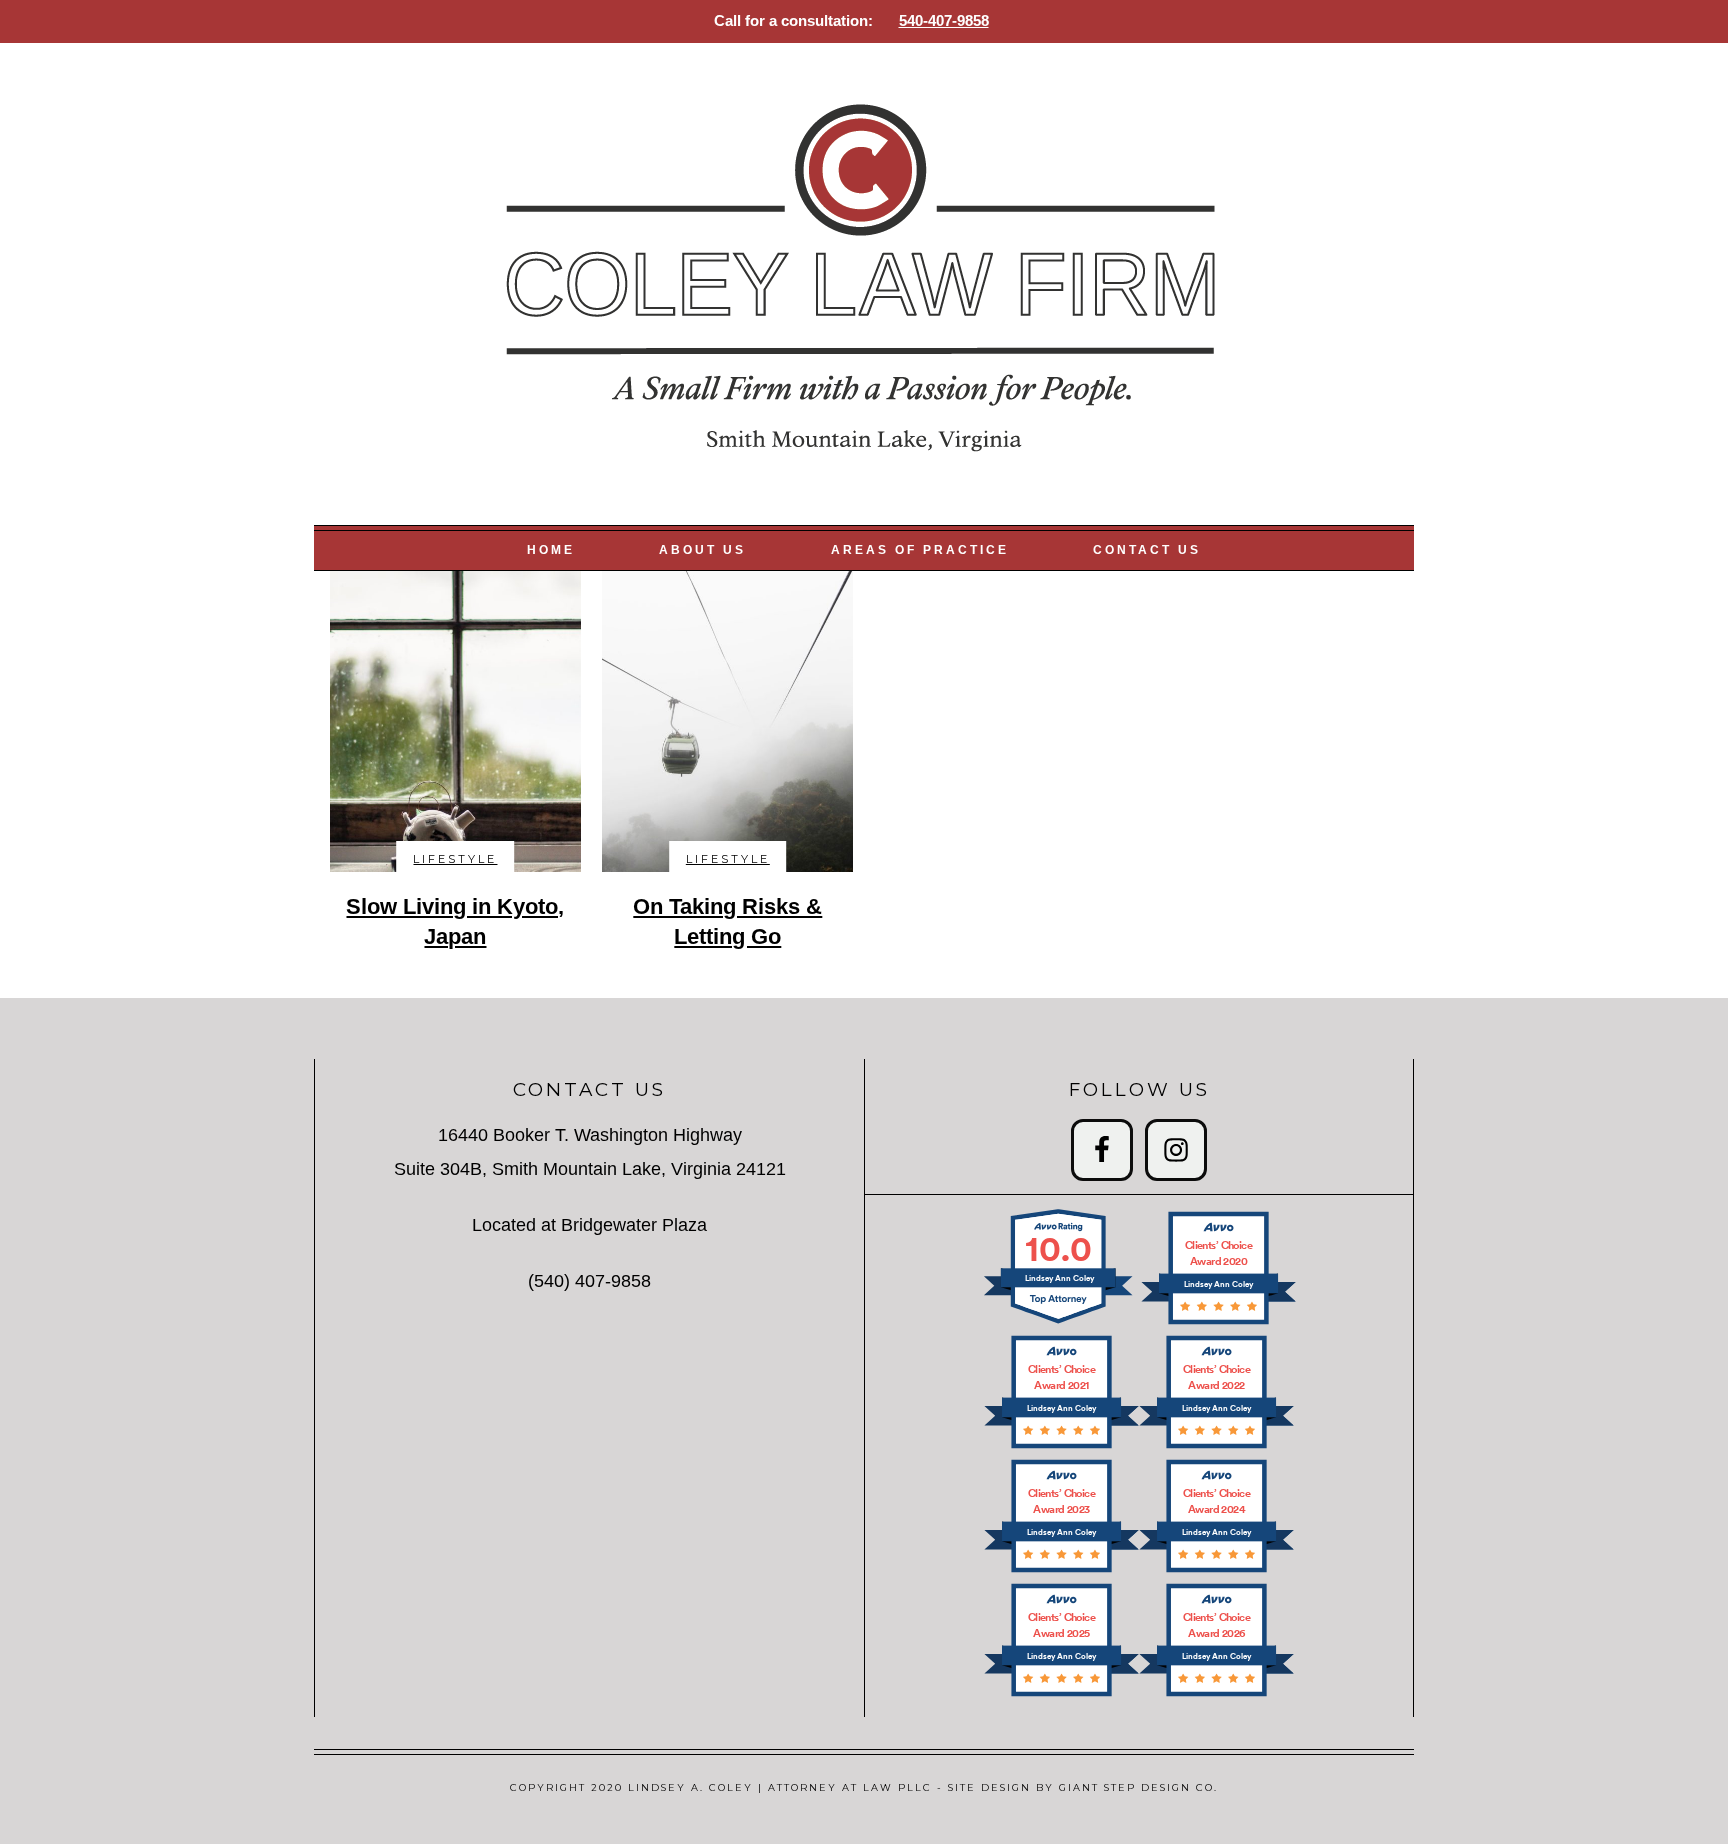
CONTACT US (1147, 550)
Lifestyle (455, 859)
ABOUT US (702, 550)
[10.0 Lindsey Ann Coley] (1059, 1322)
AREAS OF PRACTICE (920, 550)
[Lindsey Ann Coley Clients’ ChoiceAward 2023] (1061, 1570)
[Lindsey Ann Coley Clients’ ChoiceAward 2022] (1216, 1446)
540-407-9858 (944, 20)
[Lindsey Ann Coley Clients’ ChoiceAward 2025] (1061, 1694)
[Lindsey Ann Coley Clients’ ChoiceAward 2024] (1216, 1570)
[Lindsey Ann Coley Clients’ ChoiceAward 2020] (1218, 1322)
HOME (551, 550)
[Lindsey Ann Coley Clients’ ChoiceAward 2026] (1216, 1694)
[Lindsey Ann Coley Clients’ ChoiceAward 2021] (1061, 1446)
